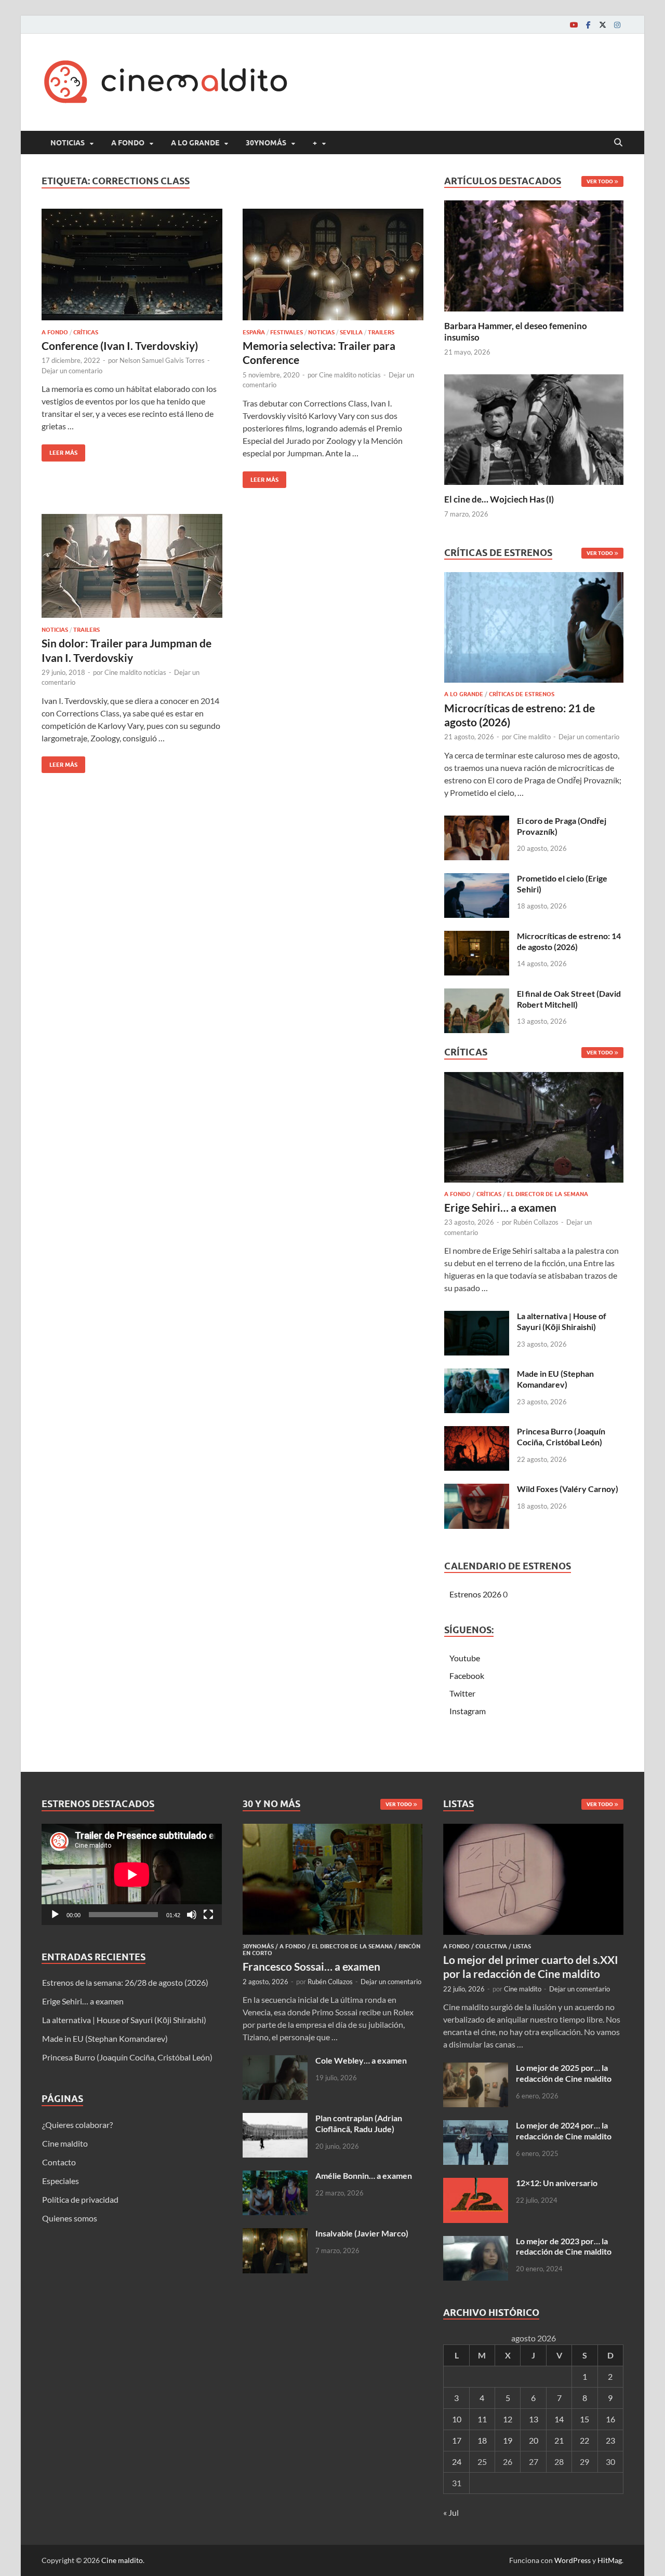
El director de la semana (548, 1194)
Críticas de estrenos (522, 694)
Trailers (381, 332)
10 (457, 2419)
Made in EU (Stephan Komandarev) (555, 1379)
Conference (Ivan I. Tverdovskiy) (120, 345)
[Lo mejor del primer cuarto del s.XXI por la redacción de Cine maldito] (533, 1830)
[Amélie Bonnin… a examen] (275, 2177)
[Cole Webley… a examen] (275, 2061)
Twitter (462, 1693)
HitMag (610, 2560)
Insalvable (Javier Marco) (362, 2233)
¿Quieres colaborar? (77, 2125)
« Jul (451, 2512)
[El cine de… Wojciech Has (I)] (534, 428)
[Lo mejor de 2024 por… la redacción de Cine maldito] (476, 2126)
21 (559, 2440)
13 (534, 2419)
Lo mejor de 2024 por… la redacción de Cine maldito (564, 2131)
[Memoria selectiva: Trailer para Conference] (333, 265)
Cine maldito (532, 737)
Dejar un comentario (72, 371)
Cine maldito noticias (350, 375)
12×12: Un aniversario (557, 2183)
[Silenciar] (192, 1915)
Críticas (86, 332)
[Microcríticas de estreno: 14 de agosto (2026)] (477, 937)
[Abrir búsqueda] (618, 143)
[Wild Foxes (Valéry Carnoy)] (477, 1490)
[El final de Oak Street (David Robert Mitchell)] (477, 994)
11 (482, 2419)
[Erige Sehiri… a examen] (534, 1130)
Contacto (59, 2162)
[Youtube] (574, 25)
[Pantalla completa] (208, 1915)
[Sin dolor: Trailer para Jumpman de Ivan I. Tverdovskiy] (132, 566)
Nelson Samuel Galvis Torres (162, 360)
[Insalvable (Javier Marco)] (275, 2234)
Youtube (465, 1658)
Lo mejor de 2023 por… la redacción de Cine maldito (564, 2246)
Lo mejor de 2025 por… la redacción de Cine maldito (564, 2073)
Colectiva (491, 1946)
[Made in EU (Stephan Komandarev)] (477, 1374)
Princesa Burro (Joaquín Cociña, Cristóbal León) (561, 1436)
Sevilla (351, 332)
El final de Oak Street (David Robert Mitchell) (569, 999)
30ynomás (266, 143)
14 (559, 2419)
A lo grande (195, 143)
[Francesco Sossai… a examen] (333, 1830)
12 (508, 2419)
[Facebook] (588, 25)
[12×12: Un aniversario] (476, 2184)
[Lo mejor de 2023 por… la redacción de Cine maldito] (476, 2242)
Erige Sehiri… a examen (500, 1207)
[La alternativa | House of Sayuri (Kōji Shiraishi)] (477, 1317)
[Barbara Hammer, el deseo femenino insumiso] (534, 255)
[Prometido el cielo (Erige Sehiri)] (477, 879)
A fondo (128, 143)
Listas (522, 1946)
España (254, 332)
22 (584, 2440)
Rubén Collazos (536, 1222)
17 (457, 2440)
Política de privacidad (80, 2199)
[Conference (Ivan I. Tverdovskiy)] (132, 265)
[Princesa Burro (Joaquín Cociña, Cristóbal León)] (477, 1432)
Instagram (468, 1711)
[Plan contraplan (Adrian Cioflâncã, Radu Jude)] (275, 2119)
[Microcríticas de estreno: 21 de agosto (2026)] (534, 631)
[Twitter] (603, 25)
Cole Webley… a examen (361, 2060)
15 (584, 2419)
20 (534, 2440)
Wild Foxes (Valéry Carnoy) (568, 1489)
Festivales (287, 332)
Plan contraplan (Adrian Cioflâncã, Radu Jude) (359, 2123)
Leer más (59, 450)
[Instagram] (617, 25)
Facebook (467, 1676)
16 (610, 2419)
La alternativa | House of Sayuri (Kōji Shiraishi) (562, 1321)
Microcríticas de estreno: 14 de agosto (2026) (569, 941)
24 (457, 2462)
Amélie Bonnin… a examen (364, 2175)
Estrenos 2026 (475, 1594)
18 (482, 2440)
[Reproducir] (55, 1915)
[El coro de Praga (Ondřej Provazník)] (477, 822)
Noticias (68, 143)
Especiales (61, 2181)
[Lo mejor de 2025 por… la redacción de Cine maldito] (476, 2069)
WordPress (573, 2560)
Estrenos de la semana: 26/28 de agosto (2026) (125, 1982)
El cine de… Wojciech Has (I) (499, 499)
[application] (132, 1874)
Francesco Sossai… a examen (311, 1966)
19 (508, 2440)
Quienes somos (70, 2218)
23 (610, 2440)
